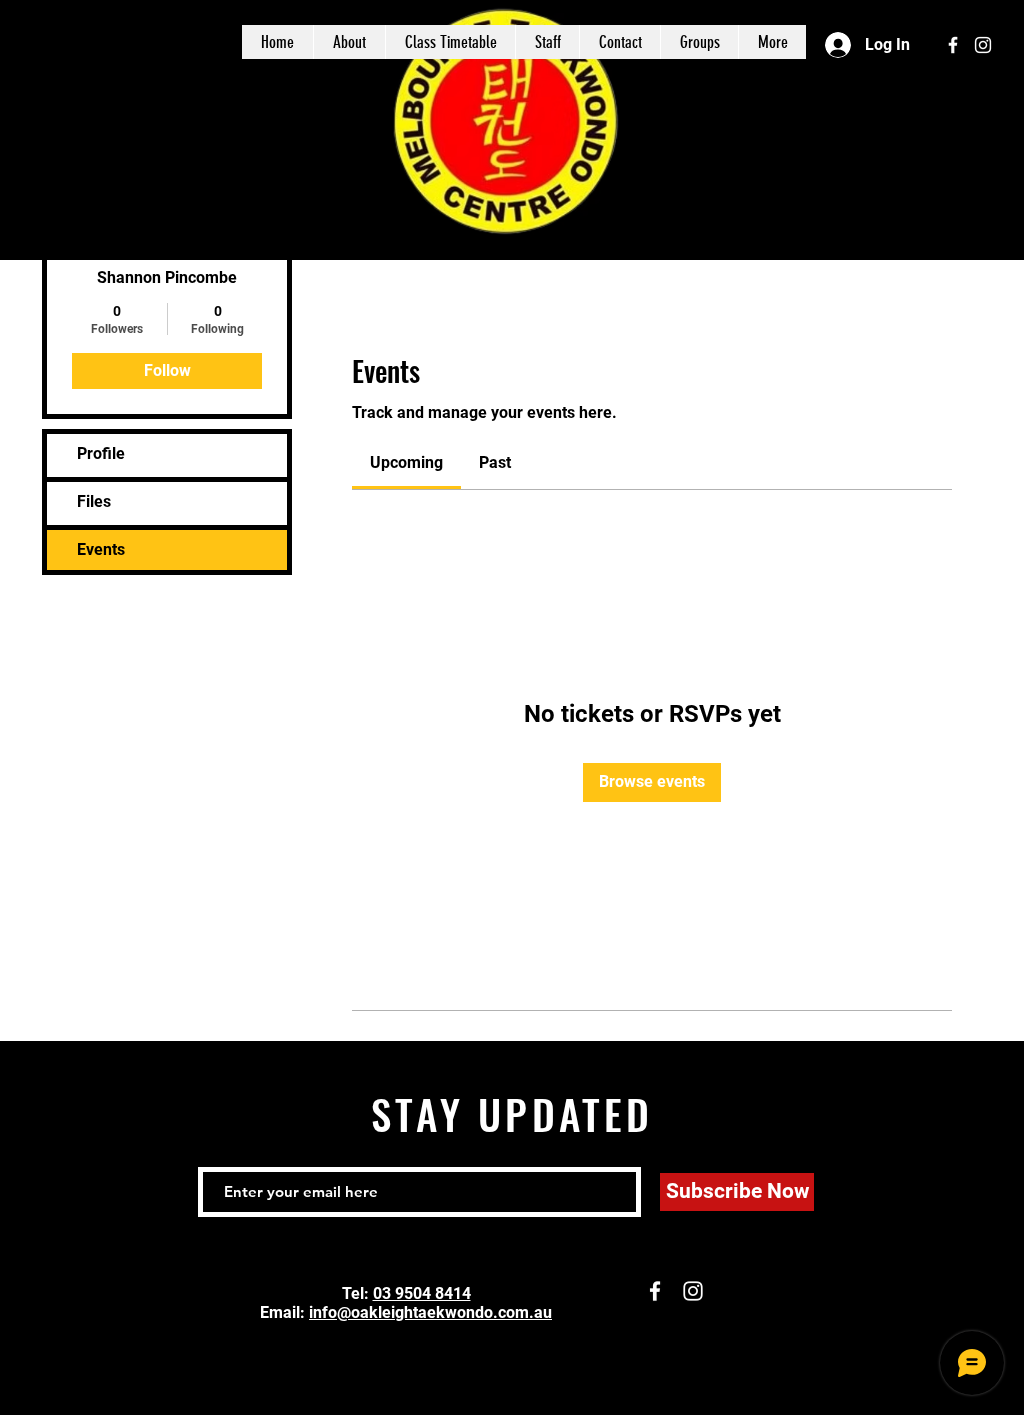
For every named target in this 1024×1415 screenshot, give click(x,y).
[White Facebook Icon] (953, 45)
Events (101, 549)
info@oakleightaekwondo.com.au (430, 1312)
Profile (101, 453)
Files (94, 501)
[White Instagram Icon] (983, 45)
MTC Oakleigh (151, 42)
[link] (406, 462)
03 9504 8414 (422, 1293)
